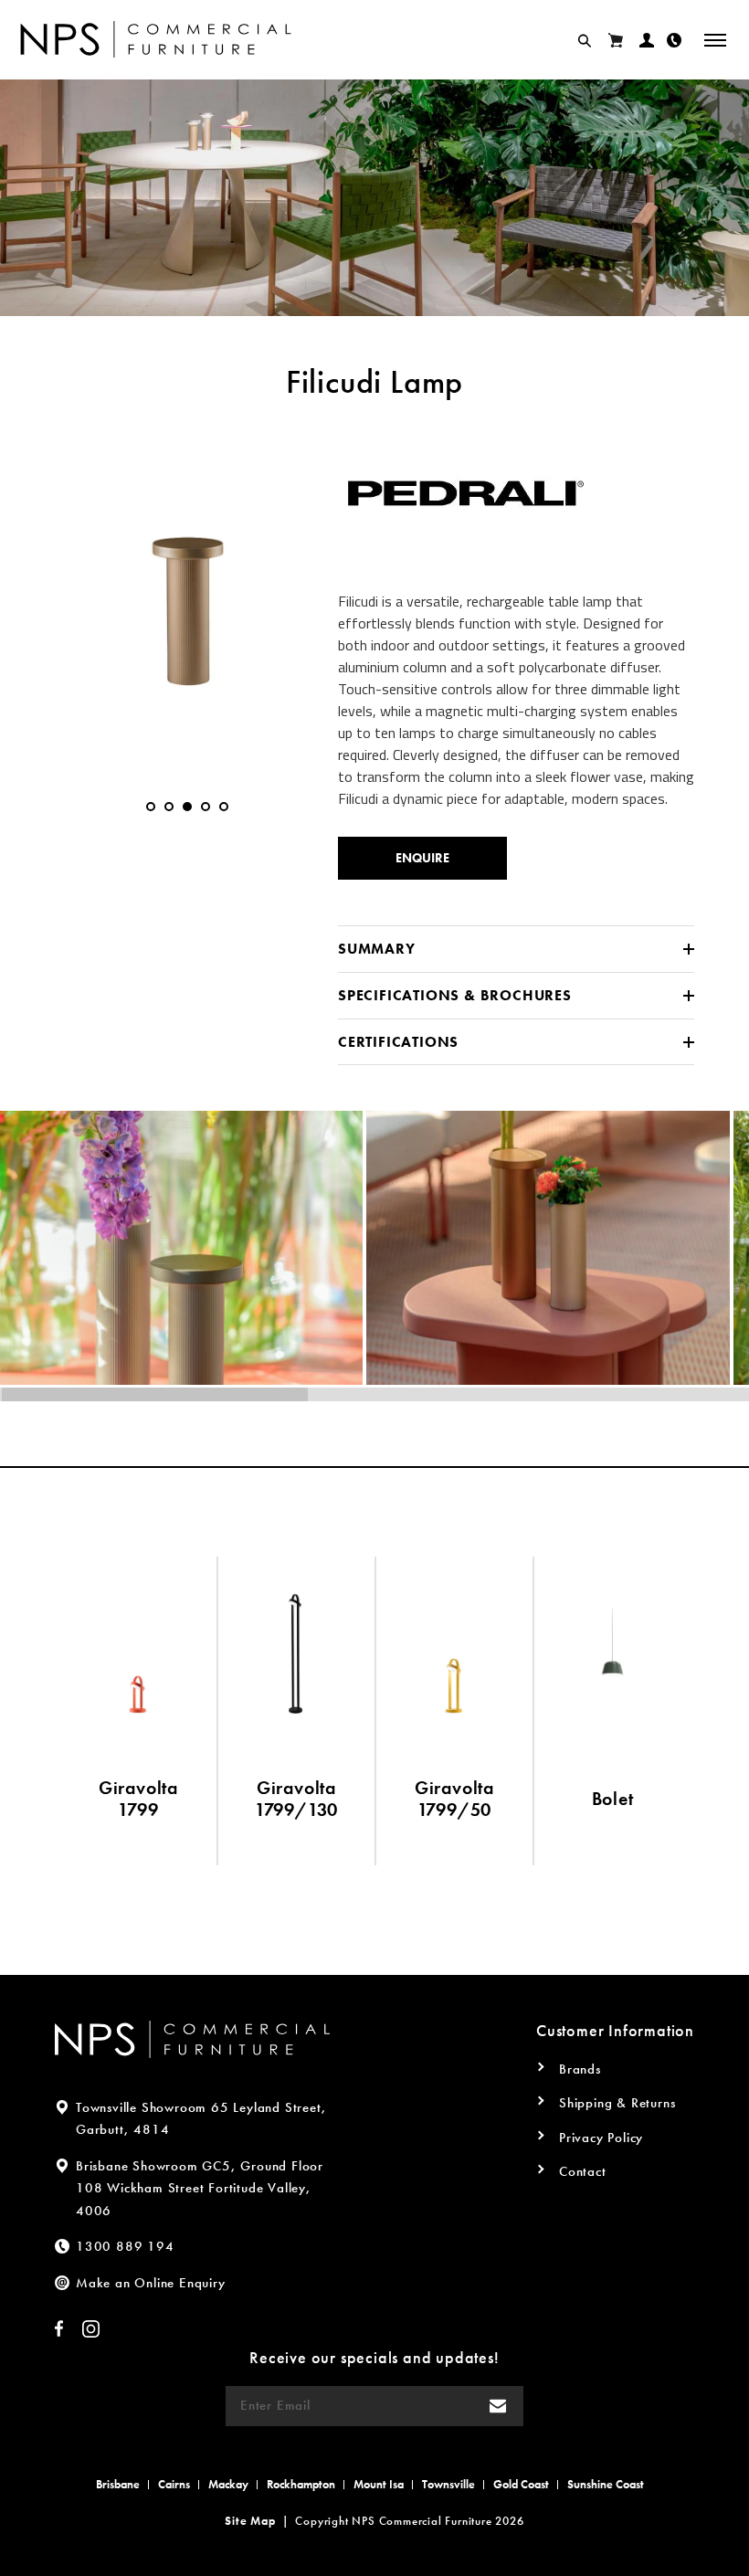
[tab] (151, 807)
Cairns (174, 2484)
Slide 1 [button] (151, 807)
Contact (583, 2171)
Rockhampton (301, 2484)
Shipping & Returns (617, 2103)
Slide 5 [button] (224, 807)
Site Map (250, 2521)
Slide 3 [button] (187, 807)
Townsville (448, 2484)
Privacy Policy (601, 2138)
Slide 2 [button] (169, 807)
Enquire (422, 858)
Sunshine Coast (606, 2484)
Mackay (228, 2484)
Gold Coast (521, 2484)
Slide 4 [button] (206, 807)
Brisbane (118, 2484)
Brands (580, 2069)
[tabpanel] (187, 596)
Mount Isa (379, 2484)
